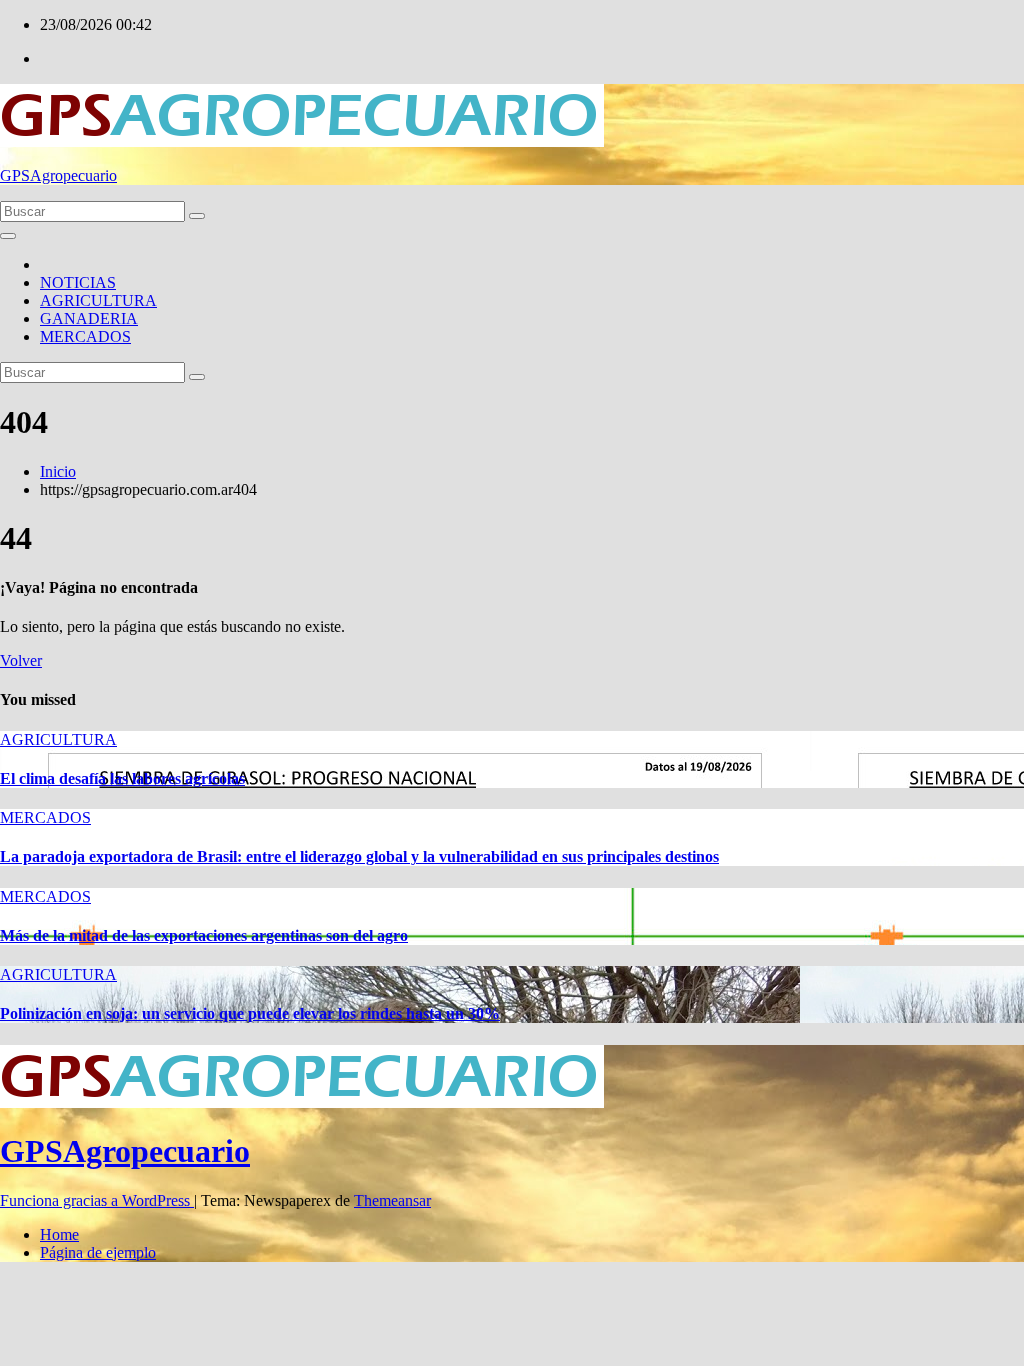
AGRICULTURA (98, 300)
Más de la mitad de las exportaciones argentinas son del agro (204, 935)
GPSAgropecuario (58, 175)
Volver (21, 660)
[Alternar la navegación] (8, 236)
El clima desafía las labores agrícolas (122, 778)
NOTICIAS (78, 282)
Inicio (58, 471)
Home (59, 1234)
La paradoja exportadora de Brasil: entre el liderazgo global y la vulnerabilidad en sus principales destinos (359, 856)
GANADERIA (89, 318)
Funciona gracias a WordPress (97, 1200)
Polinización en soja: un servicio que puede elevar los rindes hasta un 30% (250, 1013)
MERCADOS (85, 336)
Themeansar (392, 1200)
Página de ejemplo (98, 1252)
